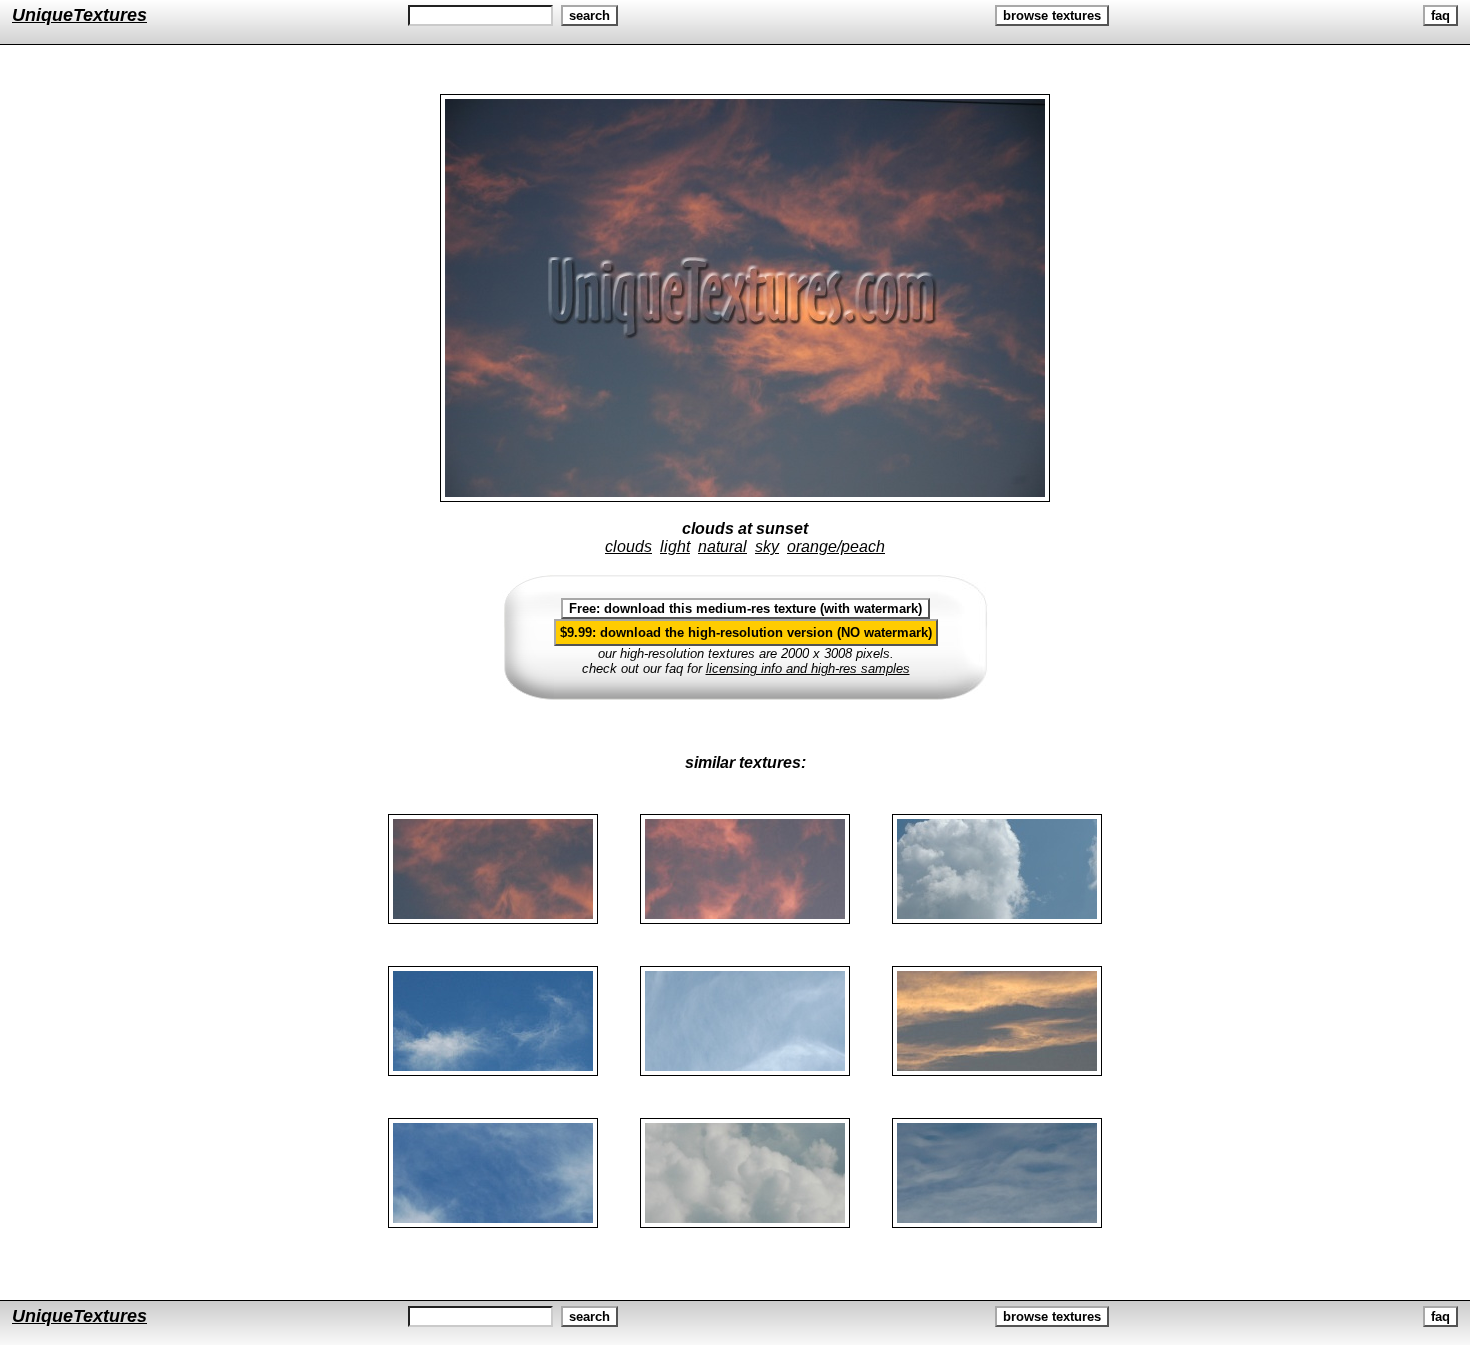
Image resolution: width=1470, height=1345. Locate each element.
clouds (628, 546)
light (675, 546)
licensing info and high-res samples (808, 668)
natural (722, 546)
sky (767, 546)
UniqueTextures (79, 15)
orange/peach (836, 546)
